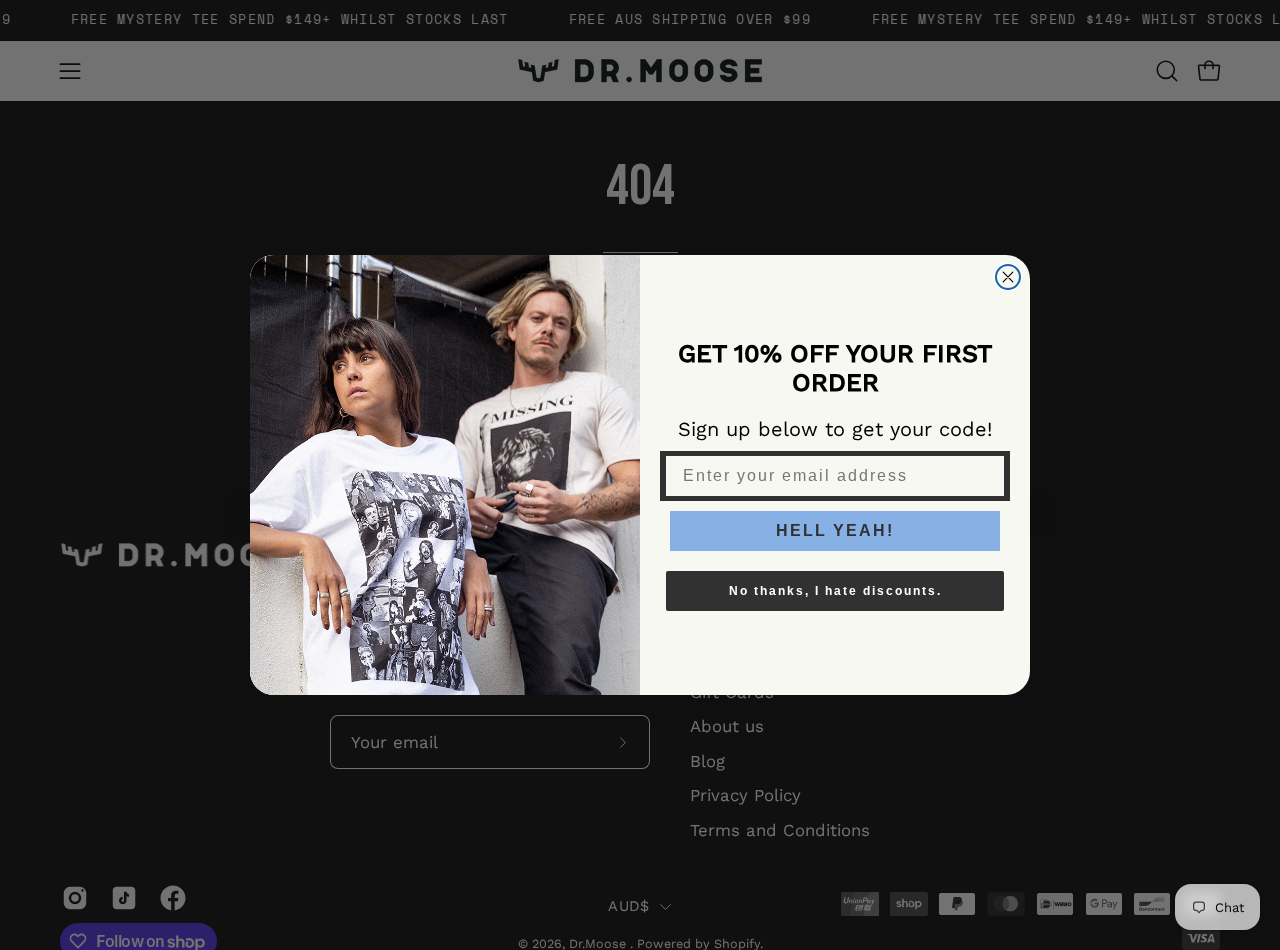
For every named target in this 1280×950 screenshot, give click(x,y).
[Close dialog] (1008, 277)
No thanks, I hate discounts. (835, 591)
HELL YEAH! (835, 530)
